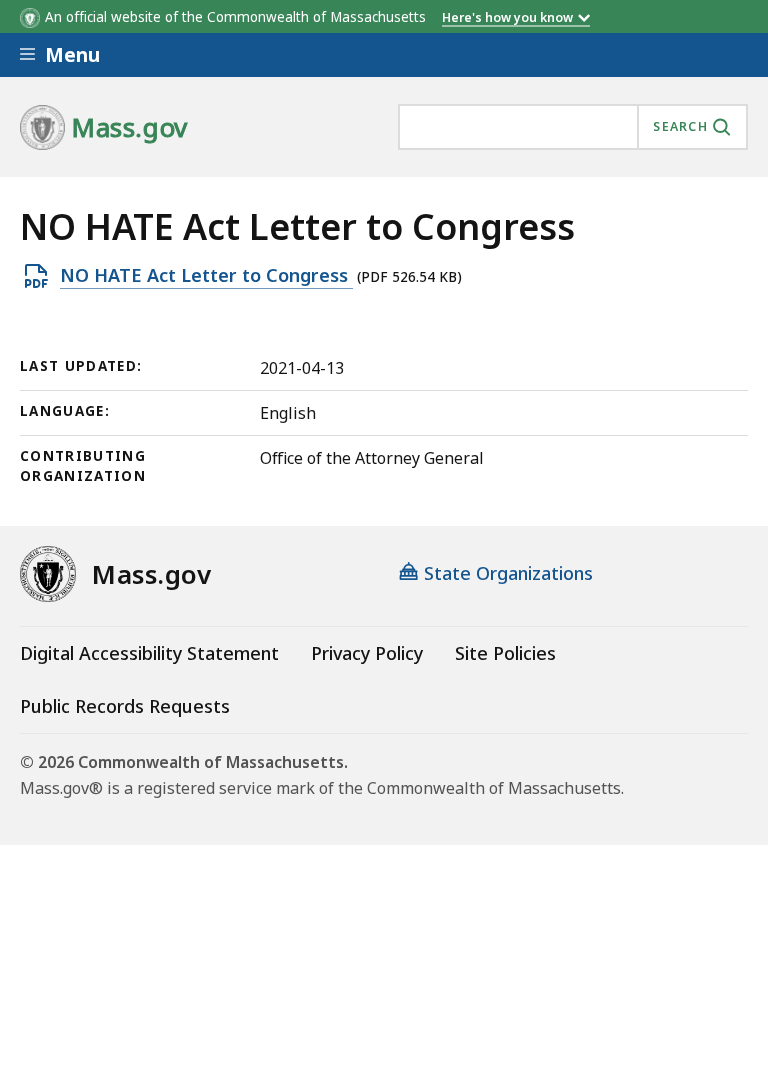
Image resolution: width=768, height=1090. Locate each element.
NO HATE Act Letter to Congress (206, 276)
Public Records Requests (125, 706)
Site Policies (505, 653)
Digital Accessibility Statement (149, 653)
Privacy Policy (367, 653)
